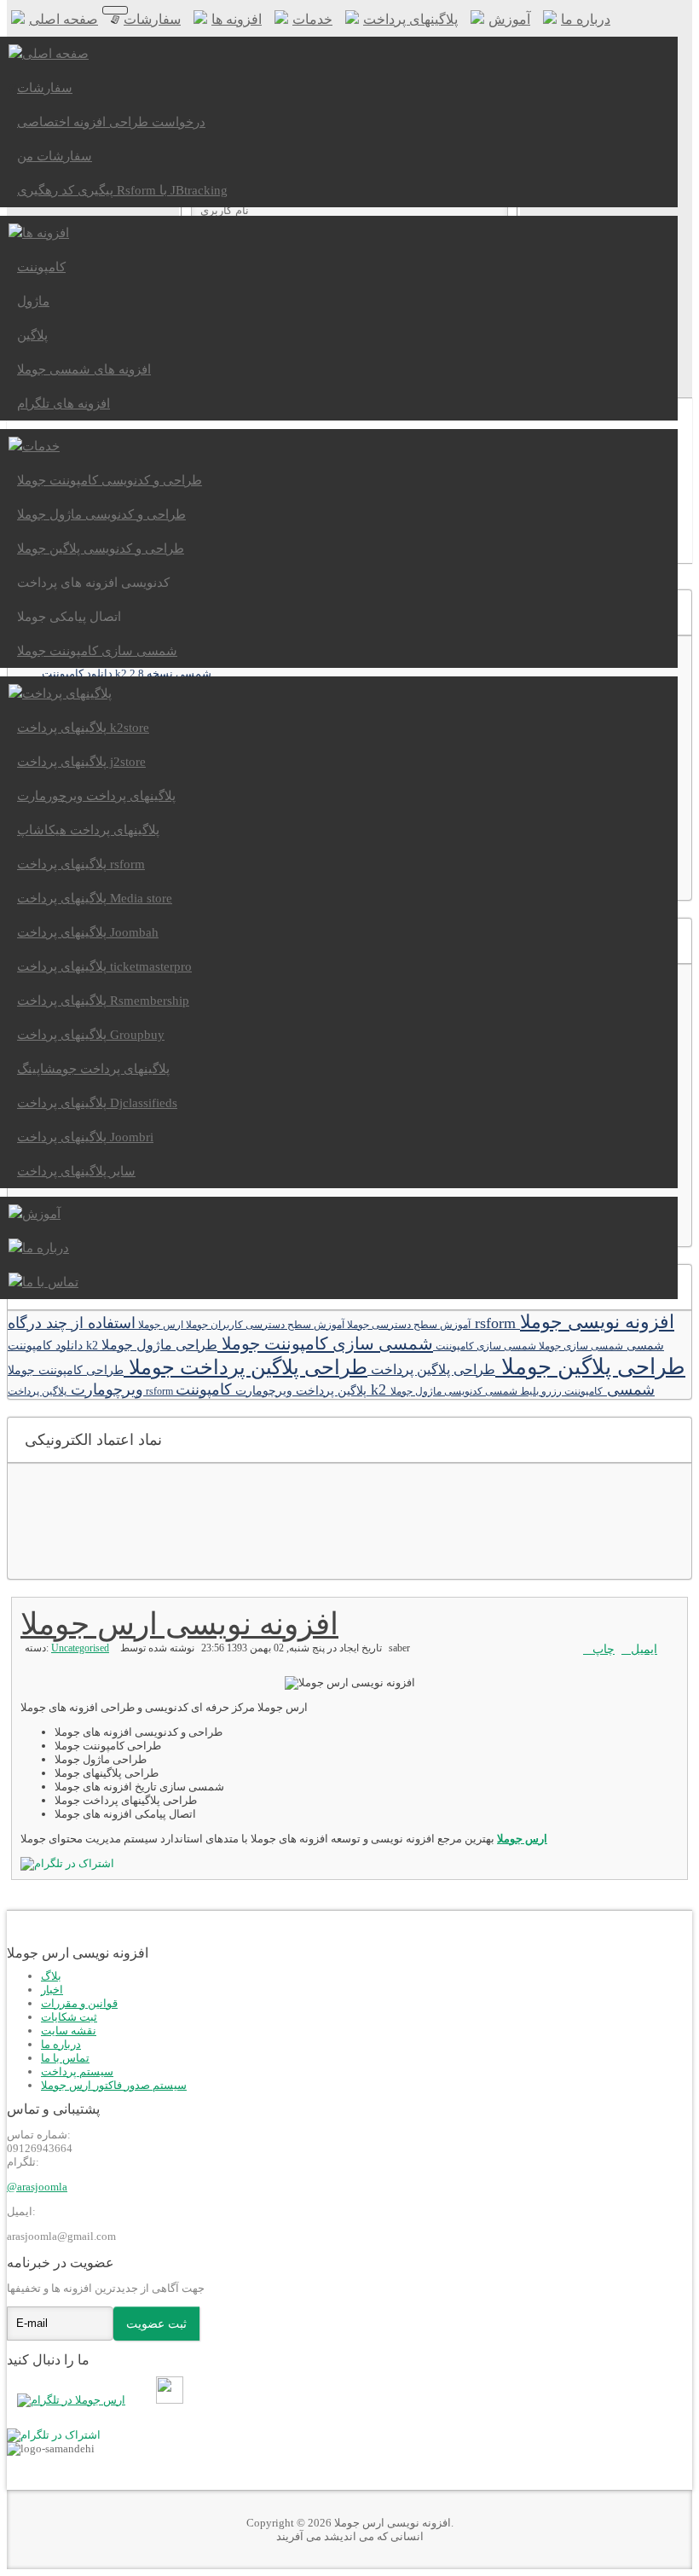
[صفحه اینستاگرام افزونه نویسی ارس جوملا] (173, 2400)
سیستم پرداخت (77, 2071)
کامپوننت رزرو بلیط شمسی (543, 1391)
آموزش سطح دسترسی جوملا (407, 1325)
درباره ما (61, 2044)
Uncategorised (80, 1648)
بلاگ (51, 1976)
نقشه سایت (69, 2031)
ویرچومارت (105, 1390)
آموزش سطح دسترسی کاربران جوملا (264, 1325)
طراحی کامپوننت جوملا (66, 1370)
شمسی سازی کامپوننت (485, 1346)
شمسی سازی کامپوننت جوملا (325, 1343)
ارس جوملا (159, 1325)
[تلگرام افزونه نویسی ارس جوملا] (75, 2400)
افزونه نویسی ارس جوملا (179, 1624)
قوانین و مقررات (79, 2003)
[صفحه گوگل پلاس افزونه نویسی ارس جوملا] (150, 2400)
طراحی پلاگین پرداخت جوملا (246, 1367)
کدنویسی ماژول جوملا (436, 1391)
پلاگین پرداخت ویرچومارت (299, 1390)
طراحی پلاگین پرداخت (431, 1370)
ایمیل (644, 1649)
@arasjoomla (37, 2187)
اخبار (52, 1990)
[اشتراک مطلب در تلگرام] (54, 2435)
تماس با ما (65, 2058)
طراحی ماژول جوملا (159, 1345)
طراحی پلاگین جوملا (590, 1367)
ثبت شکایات (69, 2017)
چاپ (604, 1649)
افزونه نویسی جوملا (597, 1322)
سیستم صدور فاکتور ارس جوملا (114, 2085)
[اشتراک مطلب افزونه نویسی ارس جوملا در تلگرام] (67, 1863)
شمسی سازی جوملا (580, 1346)
